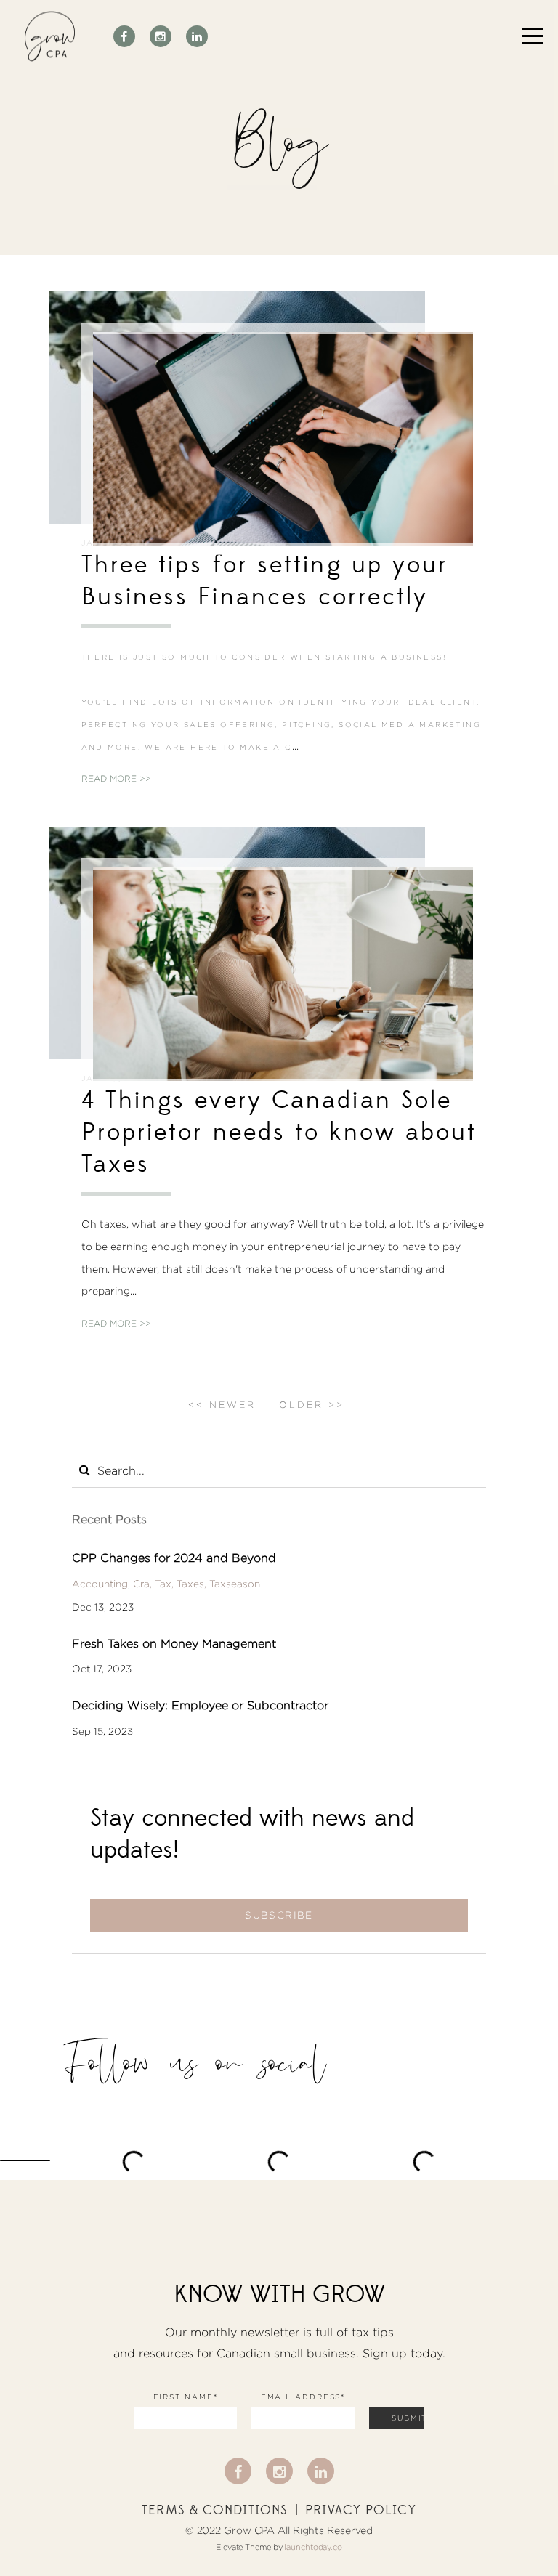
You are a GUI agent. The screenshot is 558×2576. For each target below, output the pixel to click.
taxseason (235, 1584)
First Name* (186, 2397)
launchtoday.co (313, 2547)
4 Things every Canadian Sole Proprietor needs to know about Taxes (279, 1132)
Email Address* (303, 2397)
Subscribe (279, 1915)
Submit (408, 2418)
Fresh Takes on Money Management (174, 1644)
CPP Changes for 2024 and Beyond (174, 1558)
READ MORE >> (116, 778)
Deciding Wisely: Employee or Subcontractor (200, 1705)
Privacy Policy (360, 2511)
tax (163, 1584)
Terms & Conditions (215, 2511)
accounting (100, 1584)
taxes (190, 1584)
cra (141, 1584)
